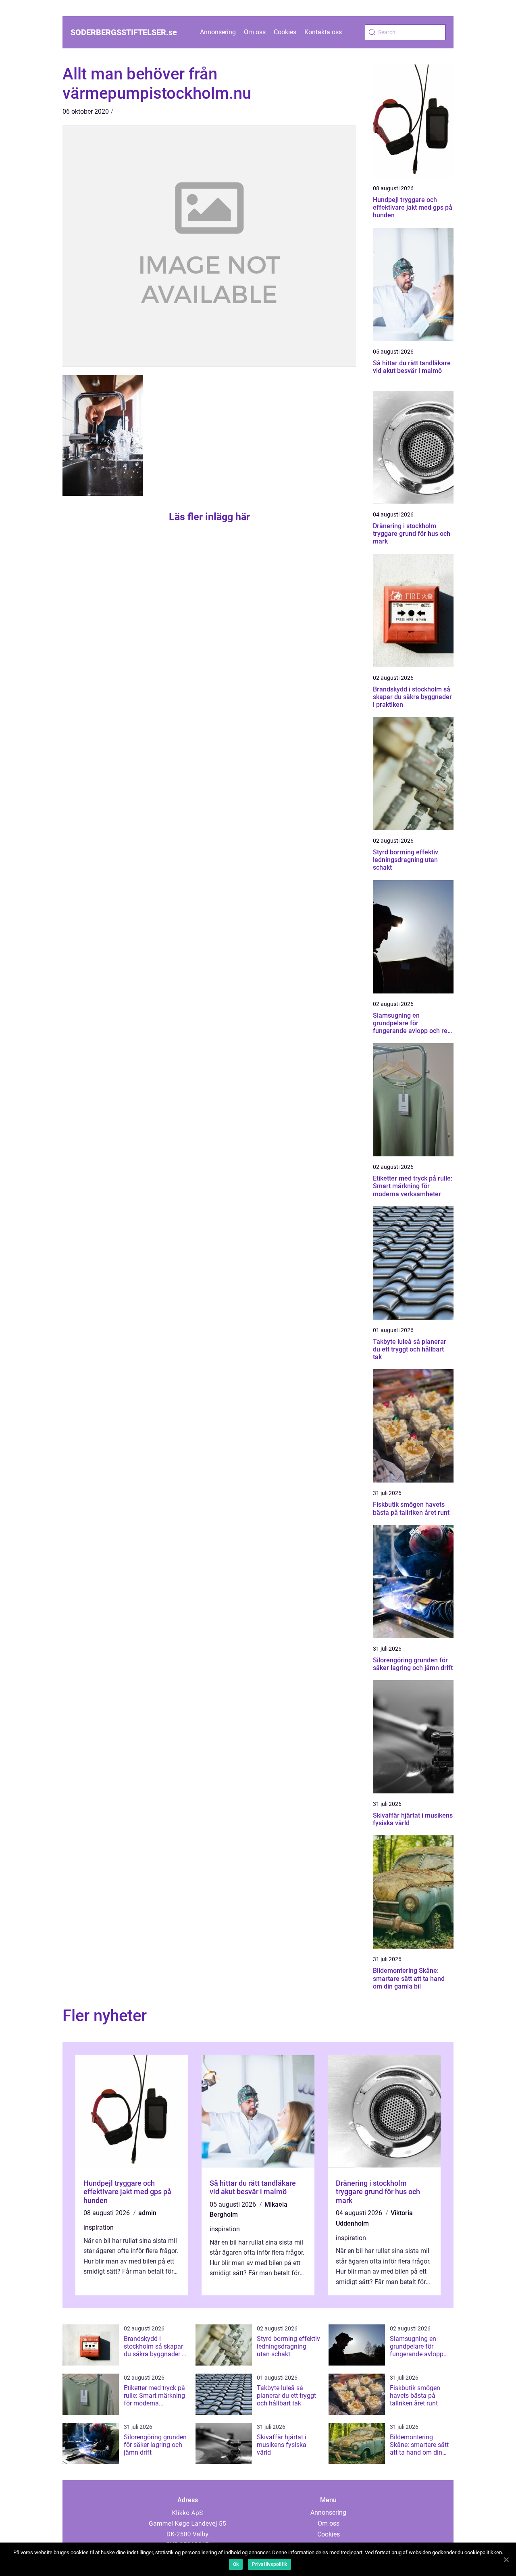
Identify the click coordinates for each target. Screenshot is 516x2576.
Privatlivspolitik (269, 2564)
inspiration (99, 2227)
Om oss (255, 32)
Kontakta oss (323, 32)
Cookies (285, 32)
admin (147, 2213)
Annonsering (218, 32)
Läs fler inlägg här (209, 517)
